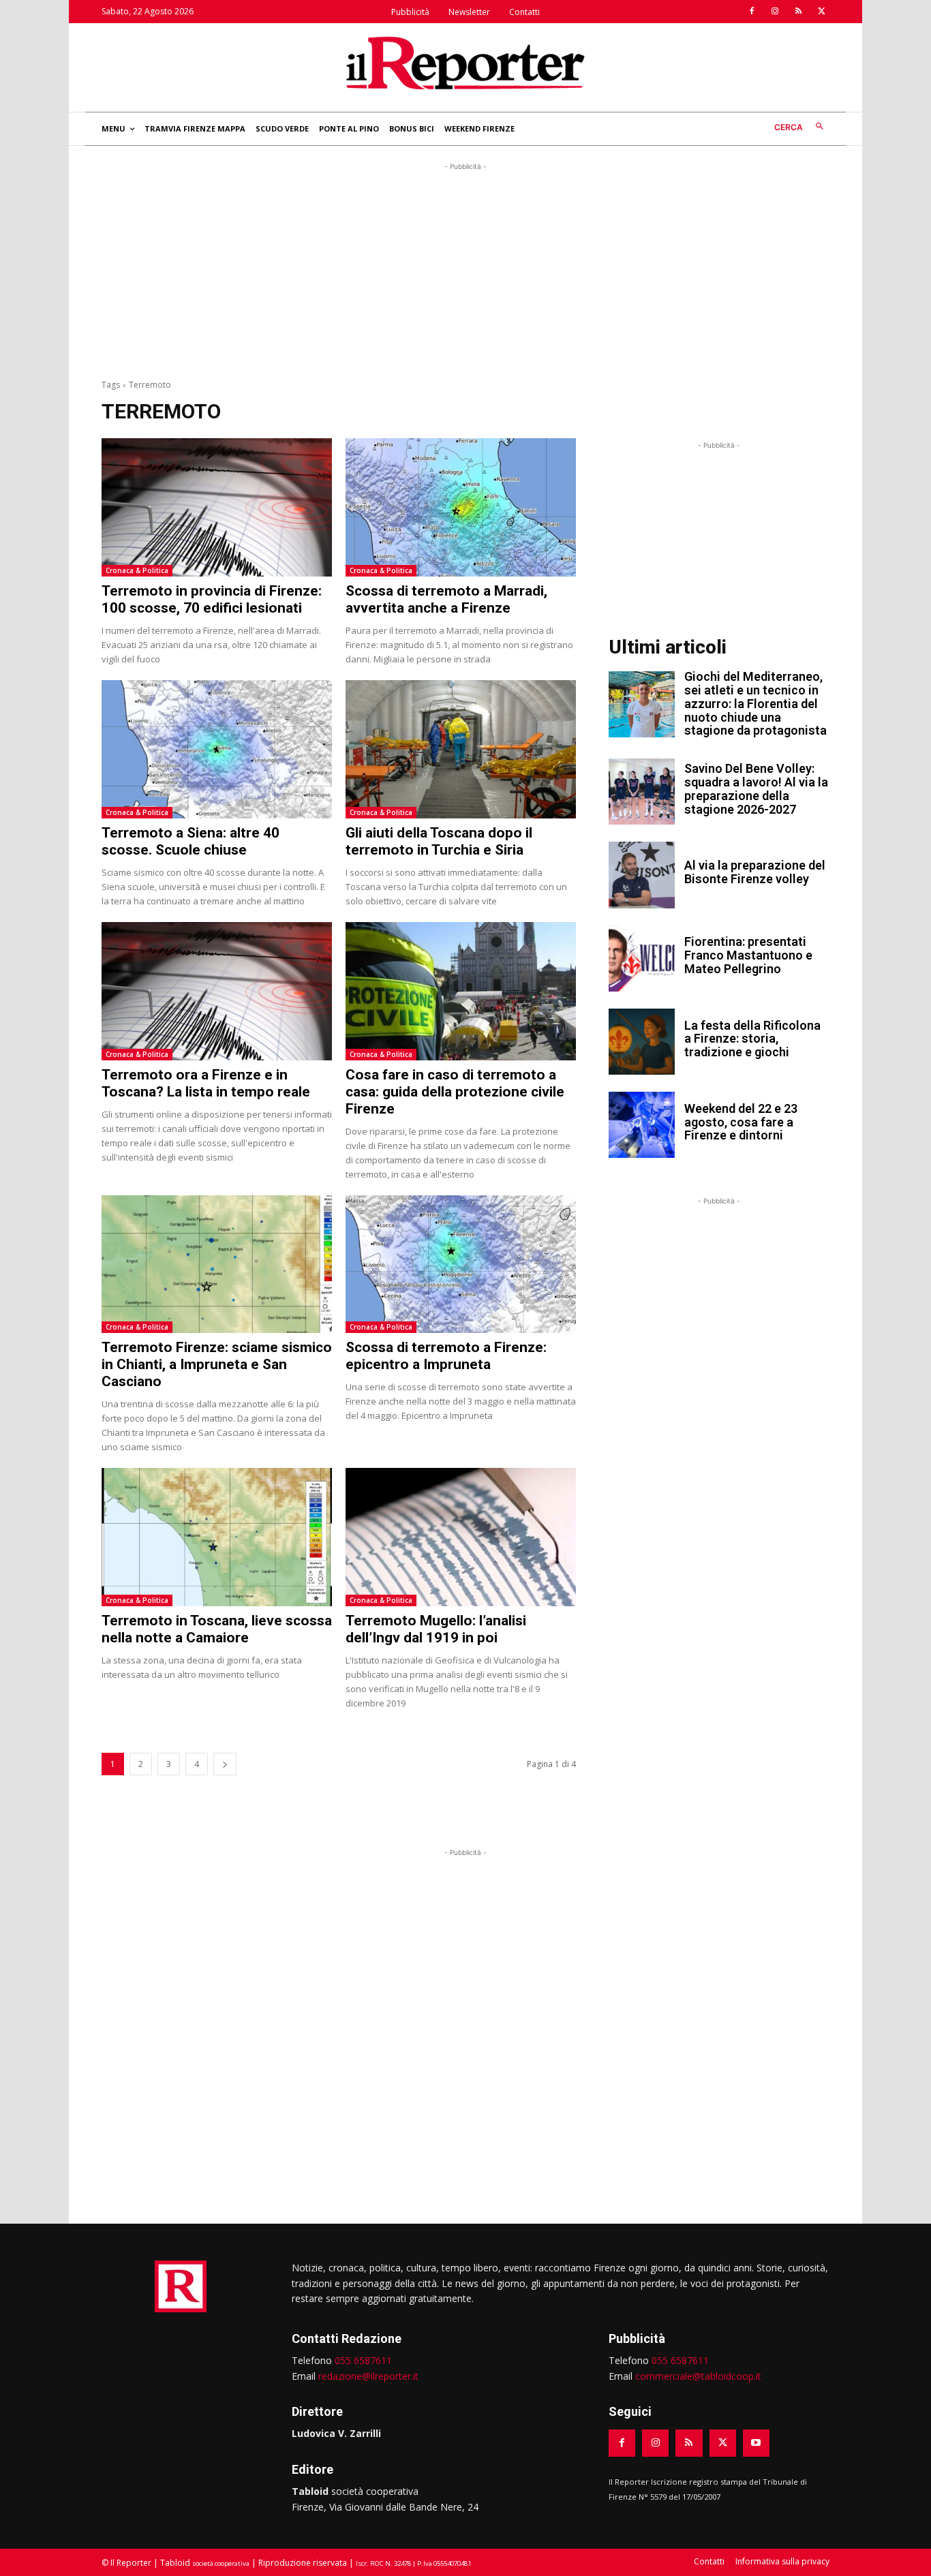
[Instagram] (775, 12)
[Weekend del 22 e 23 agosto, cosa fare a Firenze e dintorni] (642, 1125)
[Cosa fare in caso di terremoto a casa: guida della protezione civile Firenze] (461, 991)
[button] (802, 127)
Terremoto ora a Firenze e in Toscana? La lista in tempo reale (206, 1083)
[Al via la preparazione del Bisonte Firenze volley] (642, 875)
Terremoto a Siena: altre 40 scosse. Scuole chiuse (190, 841)
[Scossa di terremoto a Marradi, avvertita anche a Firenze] (461, 507)
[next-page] (225, 1764)
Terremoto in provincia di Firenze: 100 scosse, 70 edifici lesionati (212, 599)
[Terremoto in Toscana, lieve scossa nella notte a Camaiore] (217, 1537)
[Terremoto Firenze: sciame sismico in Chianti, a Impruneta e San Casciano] (217, 1264)
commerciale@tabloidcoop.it (698, 2376)
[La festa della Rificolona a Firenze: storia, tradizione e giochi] (642, 1042)
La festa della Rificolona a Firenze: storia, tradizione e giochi (752, 1039)
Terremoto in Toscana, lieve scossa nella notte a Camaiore (217, 1629)
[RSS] (798, 12)
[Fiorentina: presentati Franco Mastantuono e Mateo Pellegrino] (642, 959)
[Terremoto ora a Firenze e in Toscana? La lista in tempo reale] (217, 991)
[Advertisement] (465, 269)
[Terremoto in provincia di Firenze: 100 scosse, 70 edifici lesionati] (217, 507)
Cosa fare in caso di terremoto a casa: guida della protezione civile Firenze (455, 1092)
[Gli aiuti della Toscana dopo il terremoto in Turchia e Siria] (461, 749)
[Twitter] (821, 12)
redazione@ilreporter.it (368, 2376)
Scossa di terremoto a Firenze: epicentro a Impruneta (446, 1356)
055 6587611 (363, 2360)
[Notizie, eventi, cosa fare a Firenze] (465, 63)
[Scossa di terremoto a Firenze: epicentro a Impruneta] (461, 1264)
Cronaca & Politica (137, 570)
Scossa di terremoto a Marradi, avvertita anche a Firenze (446, 599)
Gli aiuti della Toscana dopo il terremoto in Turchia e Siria (439, 841)
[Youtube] (756, 2443)
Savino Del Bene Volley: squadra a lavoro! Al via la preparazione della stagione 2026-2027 (756, 788)
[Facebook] (752, 12)
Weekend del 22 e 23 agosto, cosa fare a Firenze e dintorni (741, 1122)
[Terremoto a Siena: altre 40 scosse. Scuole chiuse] (217, 749)
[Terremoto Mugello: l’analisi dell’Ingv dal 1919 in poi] (461, 1537)
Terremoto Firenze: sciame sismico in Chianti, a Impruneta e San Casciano (217, 1364)
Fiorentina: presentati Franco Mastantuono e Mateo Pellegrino (748, 955)
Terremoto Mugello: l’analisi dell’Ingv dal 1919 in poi (436, 1629)
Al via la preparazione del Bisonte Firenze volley (755, 872)
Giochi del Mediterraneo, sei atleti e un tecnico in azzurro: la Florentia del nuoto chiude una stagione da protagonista (756, 703)
